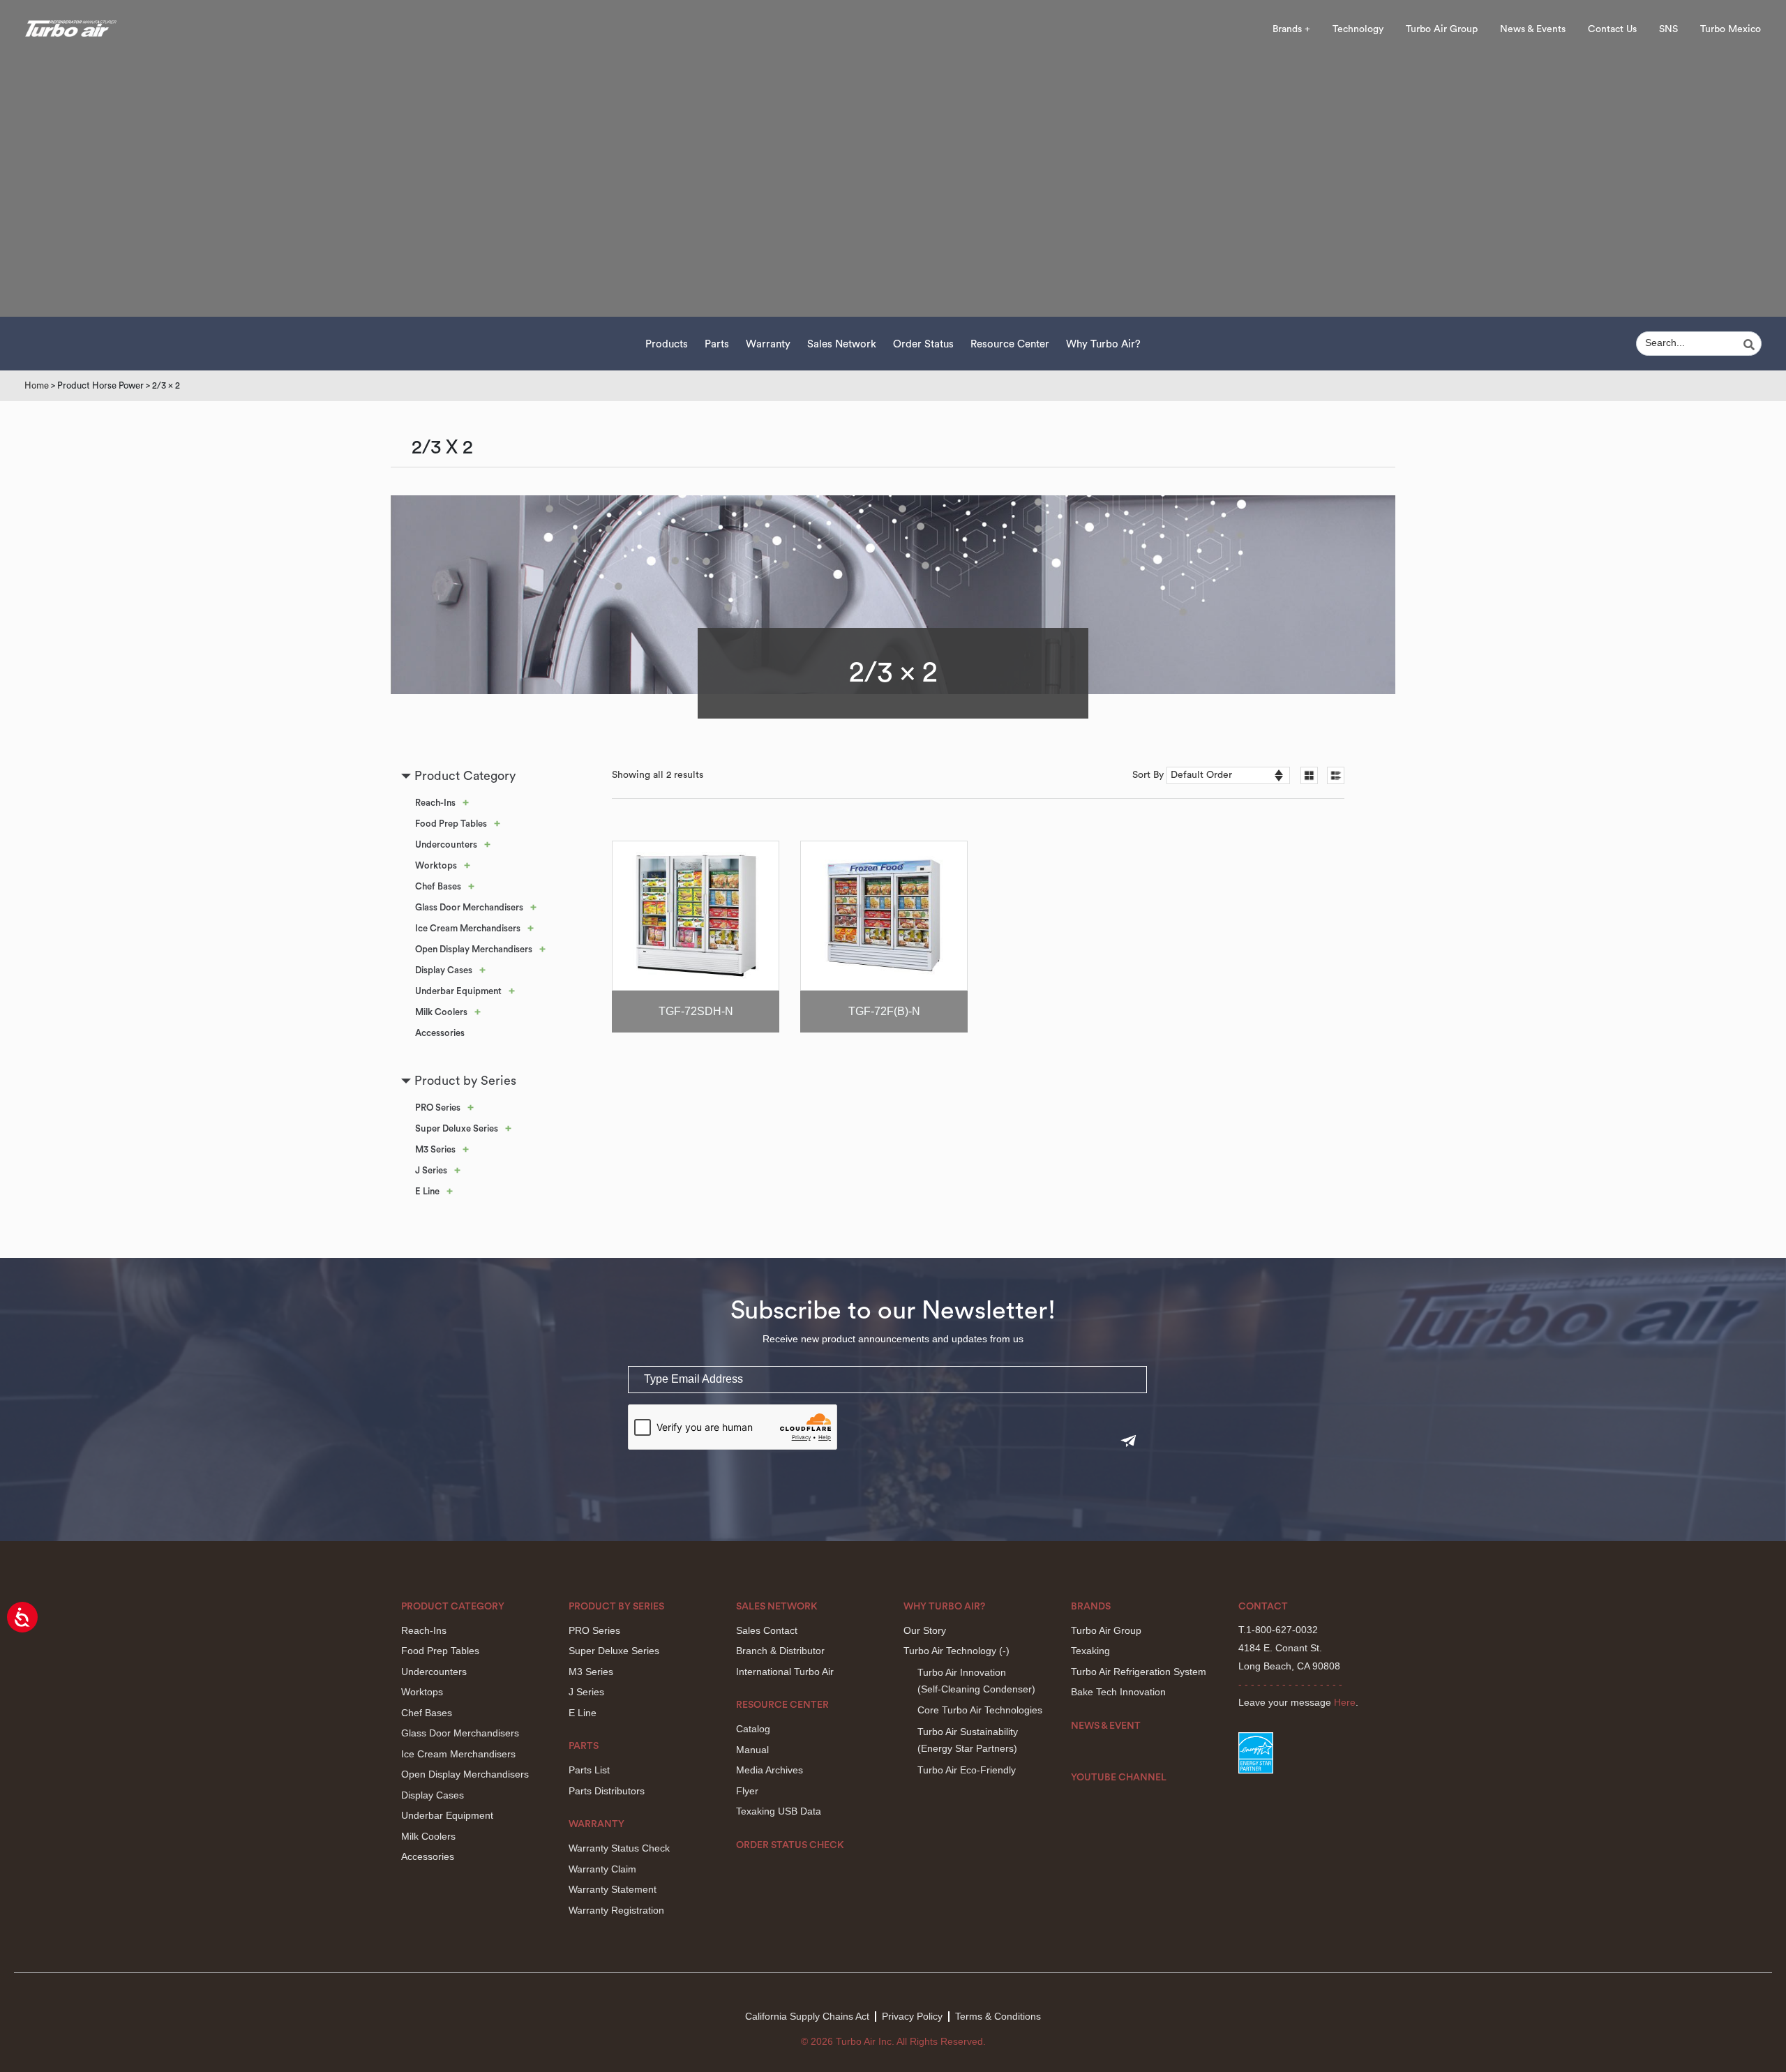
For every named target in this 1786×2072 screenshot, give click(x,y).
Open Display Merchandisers (474, 949)
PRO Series (438, 1108)
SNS (1668, 29)
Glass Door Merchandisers (469, 907)
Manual (752, 1750)
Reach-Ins (435, 803)
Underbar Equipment (458, 991)
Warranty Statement (613, 1889)
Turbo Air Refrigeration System (1139, 1672)
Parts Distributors (607, 1791)
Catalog (753, 1729)
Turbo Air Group (1442, 29)
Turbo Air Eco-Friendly (967, 1770)
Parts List (589, 1770)
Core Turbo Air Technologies (980, 1710)
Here (1345, 1702)
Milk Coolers (441, 1012)
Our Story (925, 1630)
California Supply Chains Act (807, 2016)
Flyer (747, 1791)
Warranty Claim (602, 1869)
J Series (431, 1170)
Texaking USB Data (779, 1811)
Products (667, 344)
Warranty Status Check (619, 1848)
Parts (717, 344)
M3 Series (435, 1149)
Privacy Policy (912, 2016)
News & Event (1106, 1726)
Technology (1358, 29)
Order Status (923, 344)
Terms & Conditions (998, 2016)
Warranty (768, 344)
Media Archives (770, 1770)
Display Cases (444, 970)
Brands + (1291, 29)
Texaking (1090, 1651)
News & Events (1533, 29)
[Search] (1751, 345)
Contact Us (1612, 29)
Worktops (436, 865)
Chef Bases (438, 886)
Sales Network (842, 344)
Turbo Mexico (1731, 29)
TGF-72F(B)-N (884, 1011)
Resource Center (1010, 344)
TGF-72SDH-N (696, 1011)
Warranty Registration (616, 1910)
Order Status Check (790, 1845)
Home (37, 385)
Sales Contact (767, 1630)
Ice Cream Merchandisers (468, 928)
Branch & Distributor (780, 1651)
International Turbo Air (785, 1672)
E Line (427, 1191)
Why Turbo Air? (1103, 344)
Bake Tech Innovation (1118, 1692)
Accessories (440, 1033)
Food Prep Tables (451, 824)
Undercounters (446, 844)
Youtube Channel (1119, 1778)
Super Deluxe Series (457, 1128)
